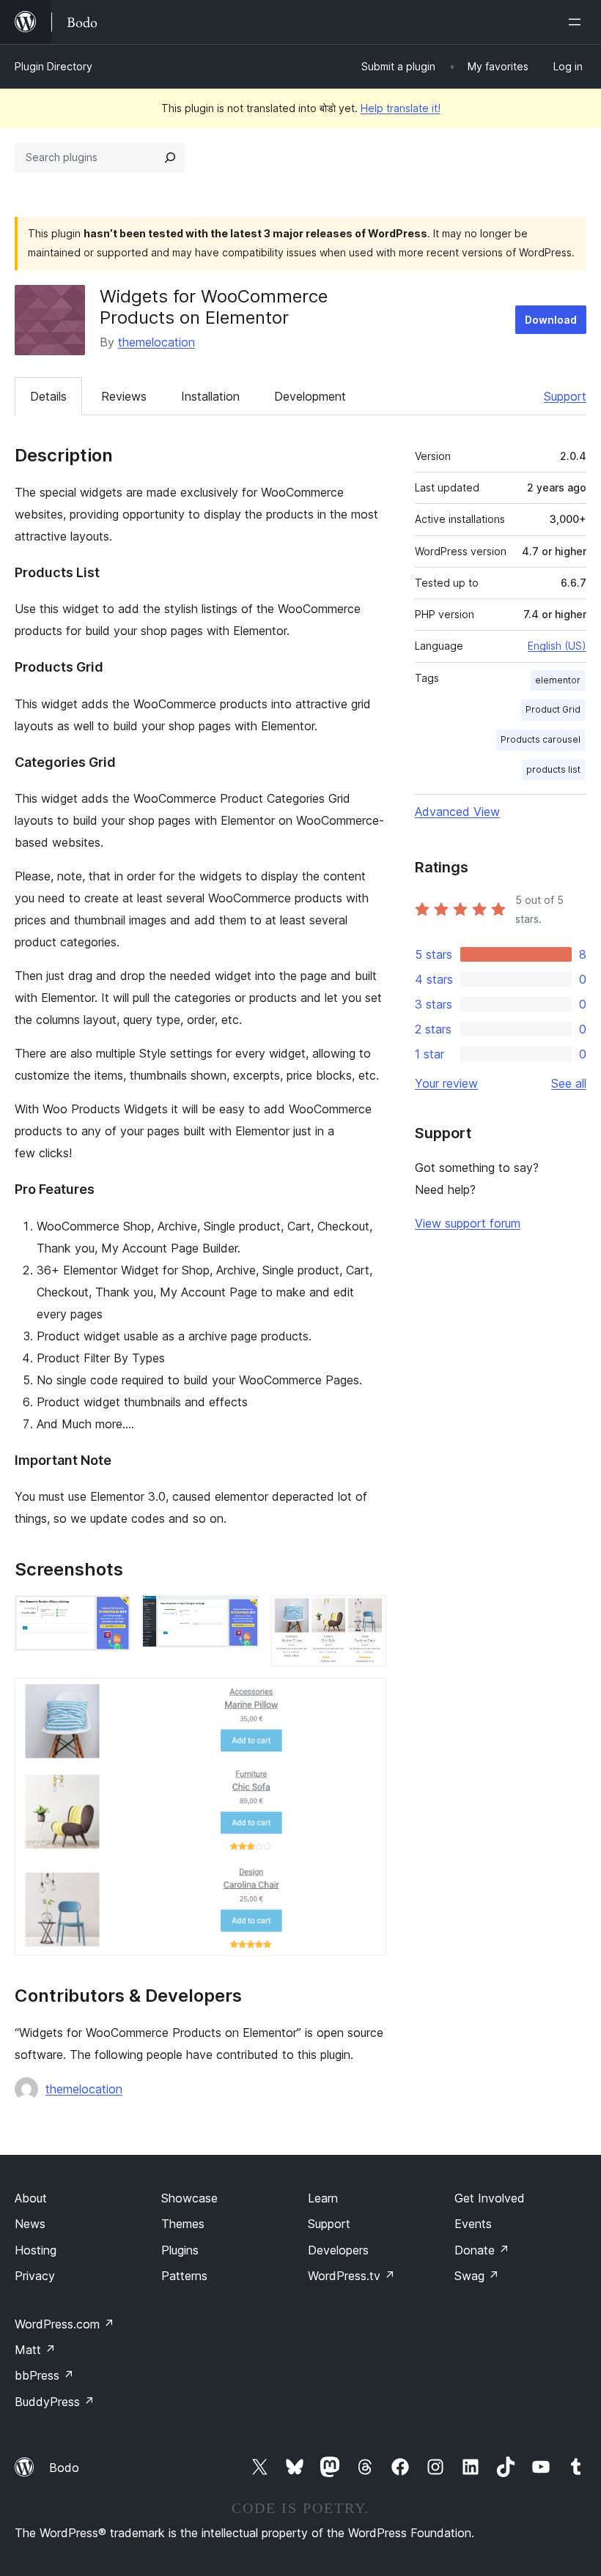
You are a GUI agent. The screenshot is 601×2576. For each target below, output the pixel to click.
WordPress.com (64, 2324)
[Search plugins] (170, 157)
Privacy (35, 2276)
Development (310, 396)
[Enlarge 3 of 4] (366, 1615)
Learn (323, 2198)
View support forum (468, 1223)
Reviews (124, 396)
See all (569, 1083)
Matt (35, 2350)
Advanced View (457, 812)
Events (473, 2224)
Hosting (36, 2250)
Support (565, 396)
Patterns (184, 2276)
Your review (446, 1083)
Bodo (64, 2468)
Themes (183, 2224)
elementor (558, 680)
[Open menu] (578, 22)
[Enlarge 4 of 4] (366, 1698)
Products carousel (541, 739)
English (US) (557, 646)
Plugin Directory (54, 66)
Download (551, 320)
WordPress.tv (351, 2276)
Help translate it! (401, 108)
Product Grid (553, 709)
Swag (477, 2276)
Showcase (189, 2198)
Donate (482, 2250)
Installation (210, 396)
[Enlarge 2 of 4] (239, 1615)
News (30, 2224)
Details (48, 396)
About (31, 2198)
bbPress (44, 2375)
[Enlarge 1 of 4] (111, 1615)
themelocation (156, 342)
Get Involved (490, 2198)
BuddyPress (55, 2402)
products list (553, 769)
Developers (338, 2250)
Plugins (180, 2250)
